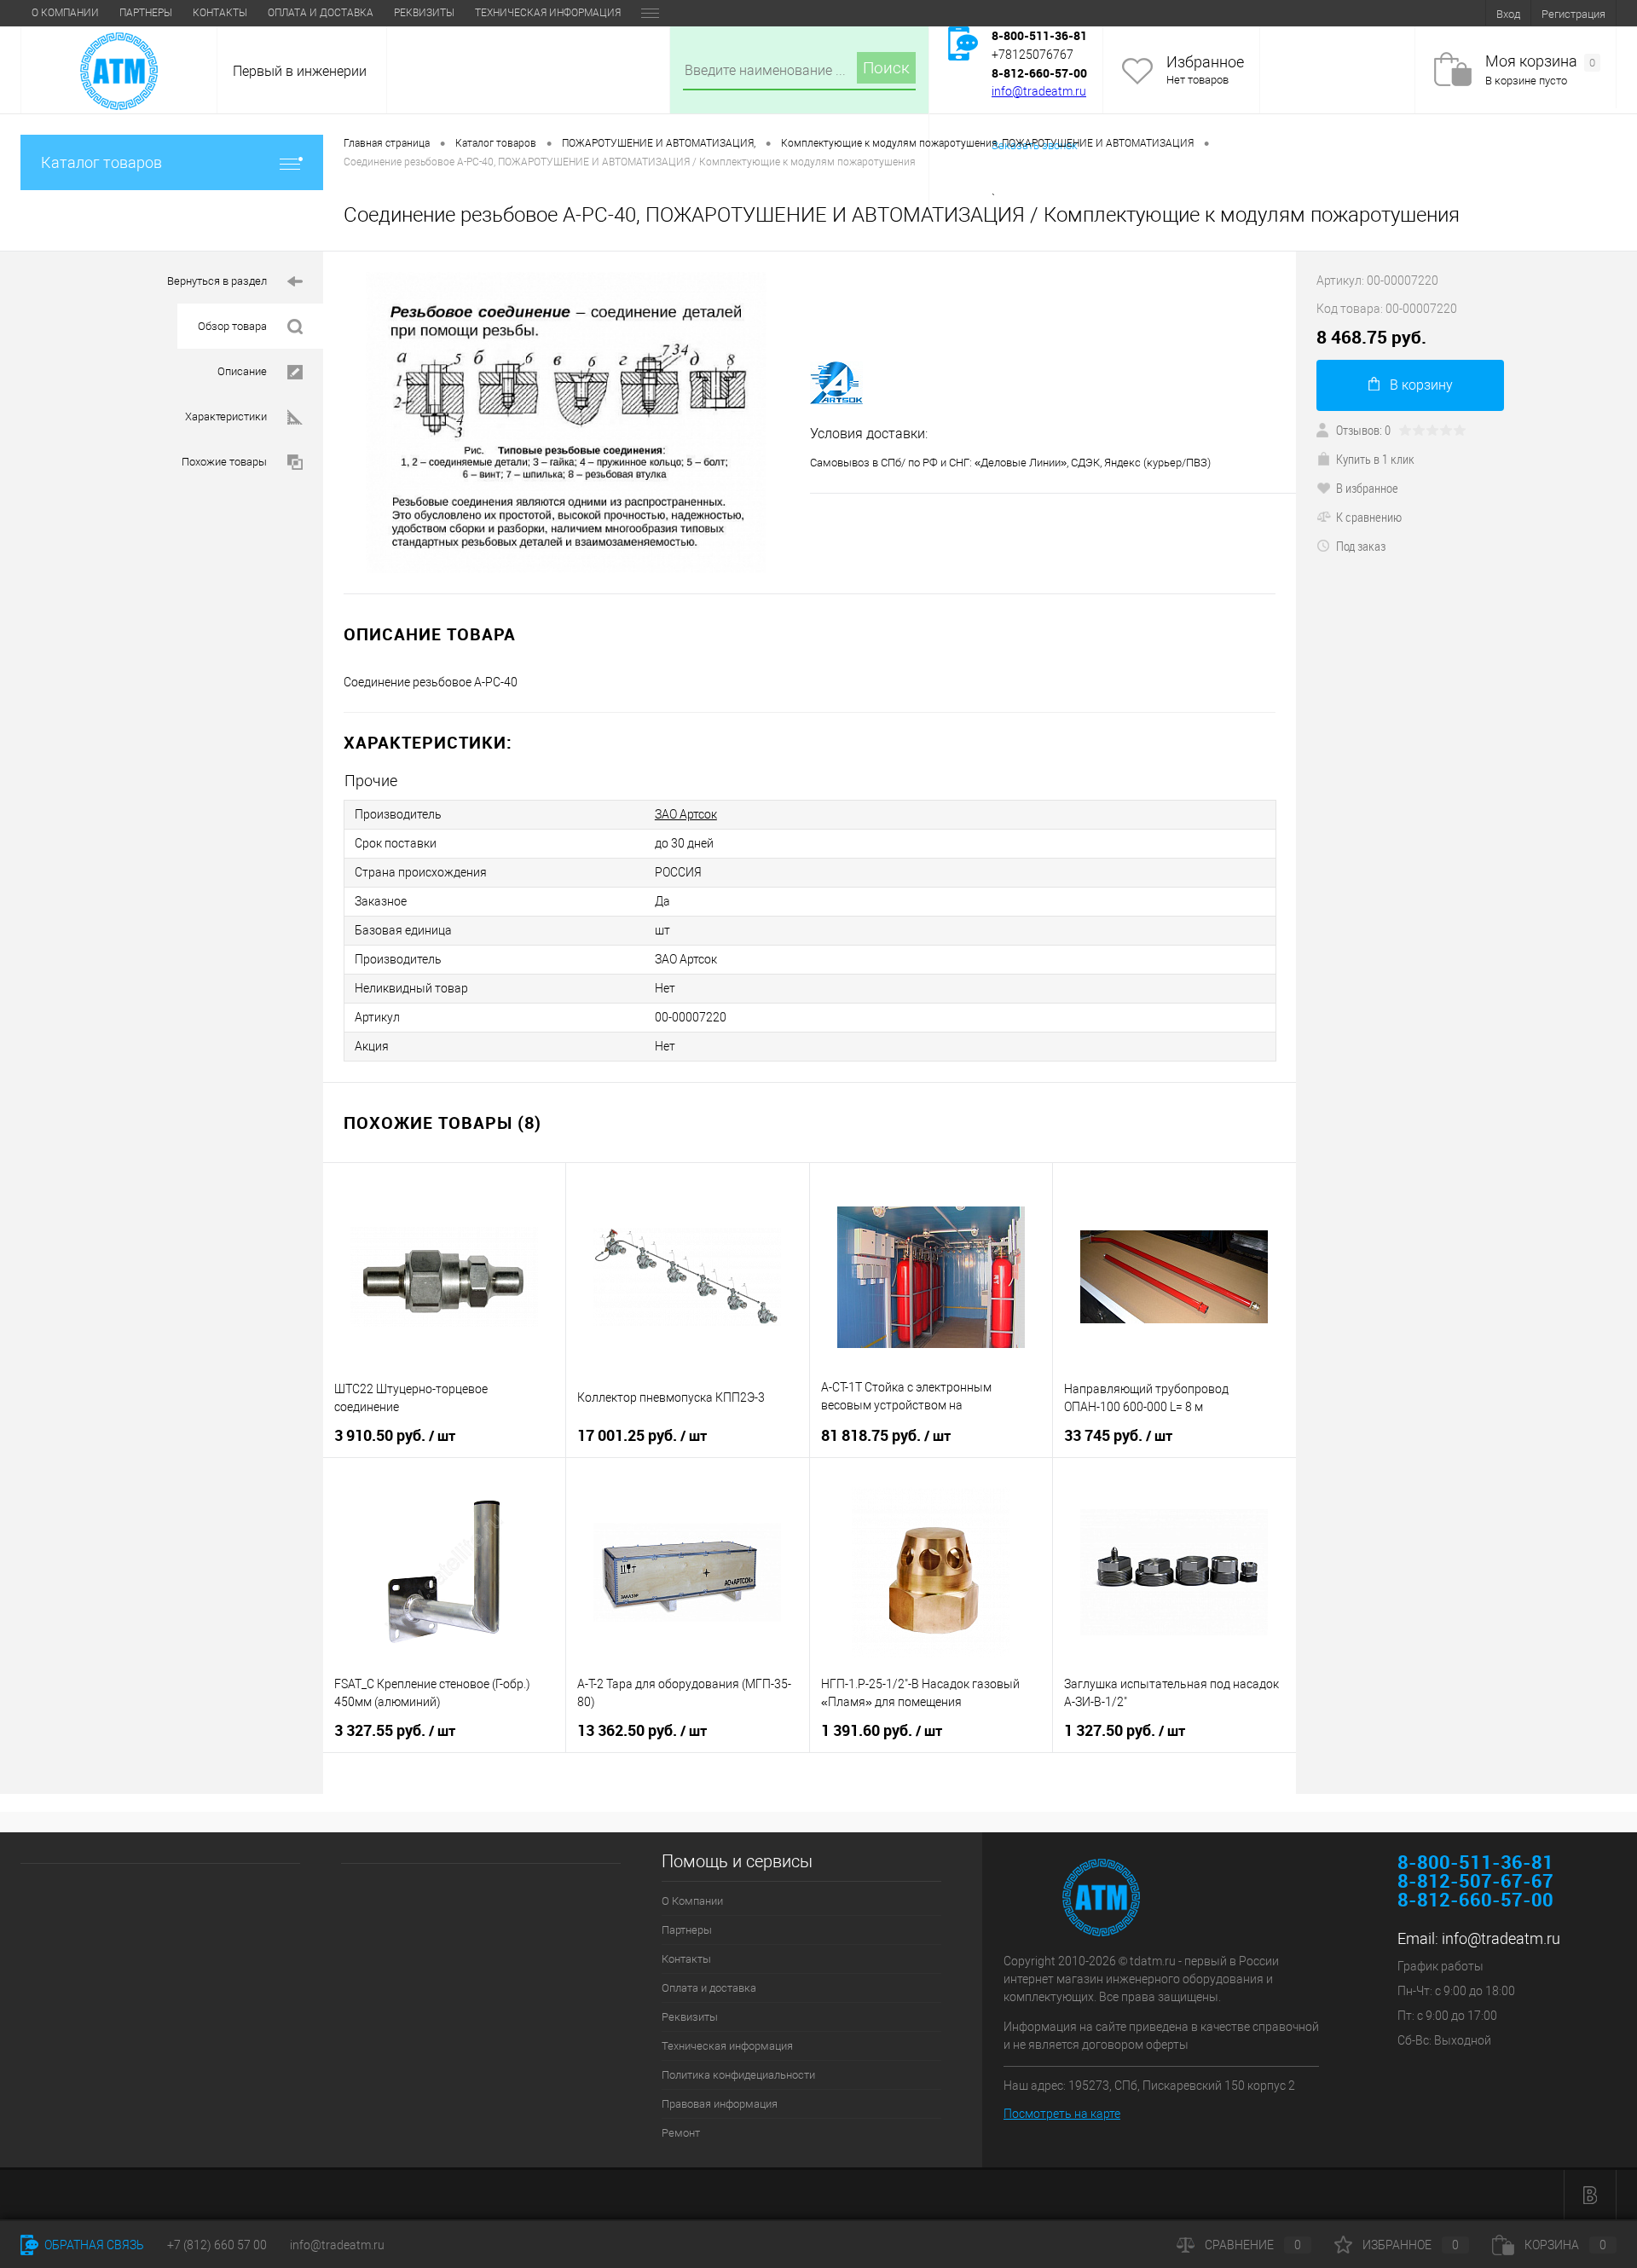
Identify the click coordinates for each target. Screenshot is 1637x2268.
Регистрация (1573, 14)
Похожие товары (224, 462)
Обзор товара (232, 326)
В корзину (1421, 385)
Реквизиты (424, 13)
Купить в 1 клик (1375, 459)
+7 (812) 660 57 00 (217, 2245)
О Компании (65, 13)
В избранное (1367, 488)
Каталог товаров (101, 162)
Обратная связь (93, 2245)
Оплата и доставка (321, 13)
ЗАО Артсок (686, 814)
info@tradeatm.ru (1039, 91)
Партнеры (146, 13)
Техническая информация (548, 13)
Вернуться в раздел (217, 281)
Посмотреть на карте (1062, 2114)
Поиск (886, 68)
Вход (1508, 14)
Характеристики (226, 417)
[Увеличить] (567, 422)
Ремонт (681, 2133)
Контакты (220, 13)
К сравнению (1369, 517)
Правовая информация (720, 2104)
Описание (242, 371)
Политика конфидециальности (738, 2075)
